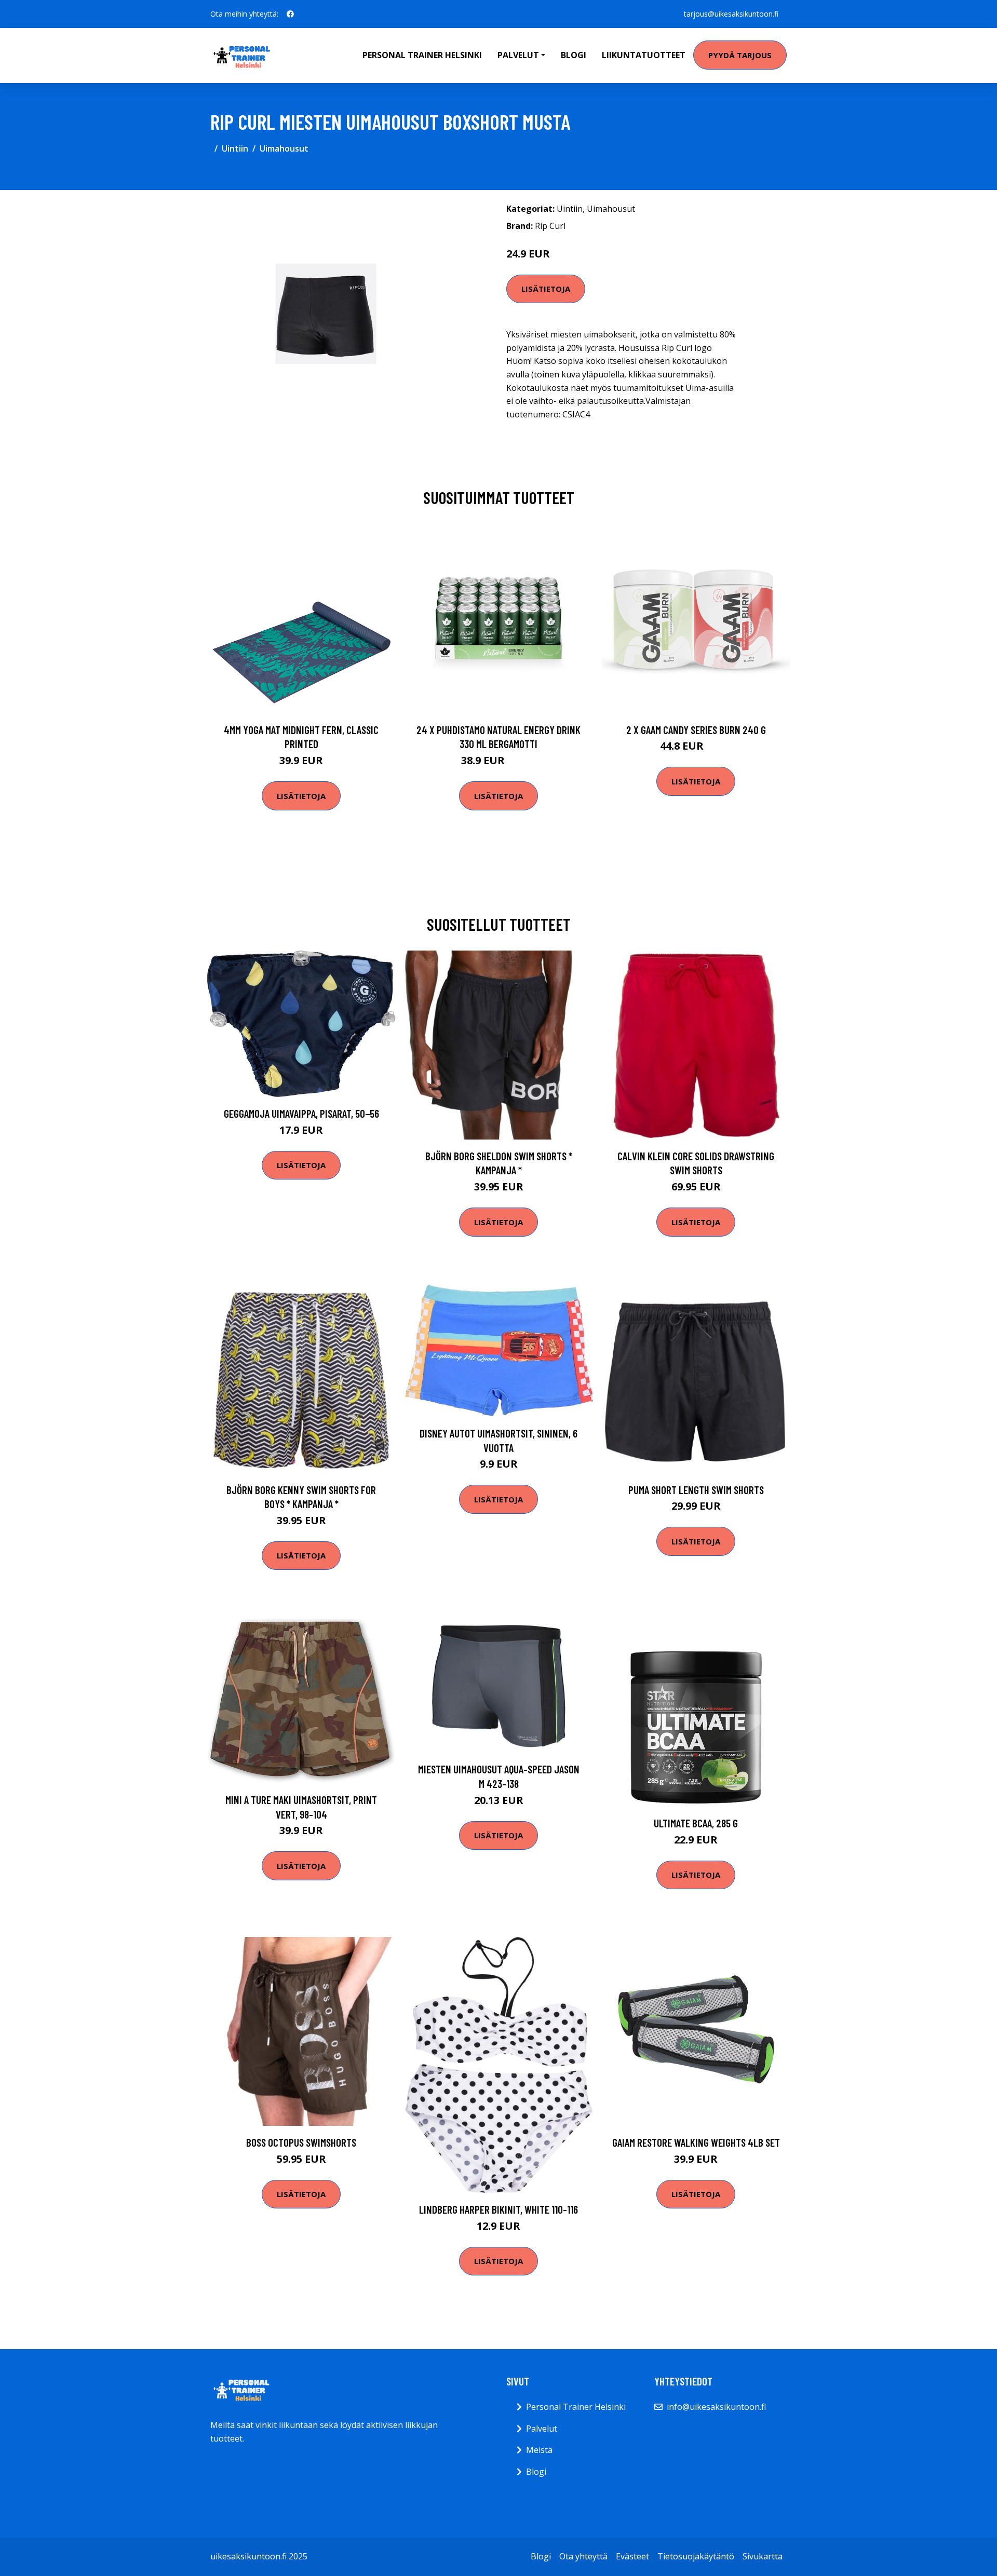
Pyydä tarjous (740, 55)
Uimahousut (284, 148)
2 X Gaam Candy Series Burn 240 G (696, 730)
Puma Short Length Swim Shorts (696, 1490)
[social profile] (290, 14)
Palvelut (542, 2429)
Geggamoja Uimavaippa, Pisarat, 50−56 (301, 1113)
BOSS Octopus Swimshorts (301, 2142)
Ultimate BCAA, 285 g (696, 1823)
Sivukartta (763, 2556)
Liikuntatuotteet (644, 55)
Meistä (539, 2450)
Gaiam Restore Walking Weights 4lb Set (696, 2142)
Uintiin (235, 148)
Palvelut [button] (518, 55)
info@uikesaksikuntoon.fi (716, 2407)
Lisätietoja (546, 289)
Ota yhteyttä (583, 2556)
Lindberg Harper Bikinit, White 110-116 (498, 2209)
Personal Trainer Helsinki (422, 55)
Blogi (574, 55)
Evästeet (632, 2556)
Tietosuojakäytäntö (696, 2556)
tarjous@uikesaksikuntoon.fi (731, 14)
